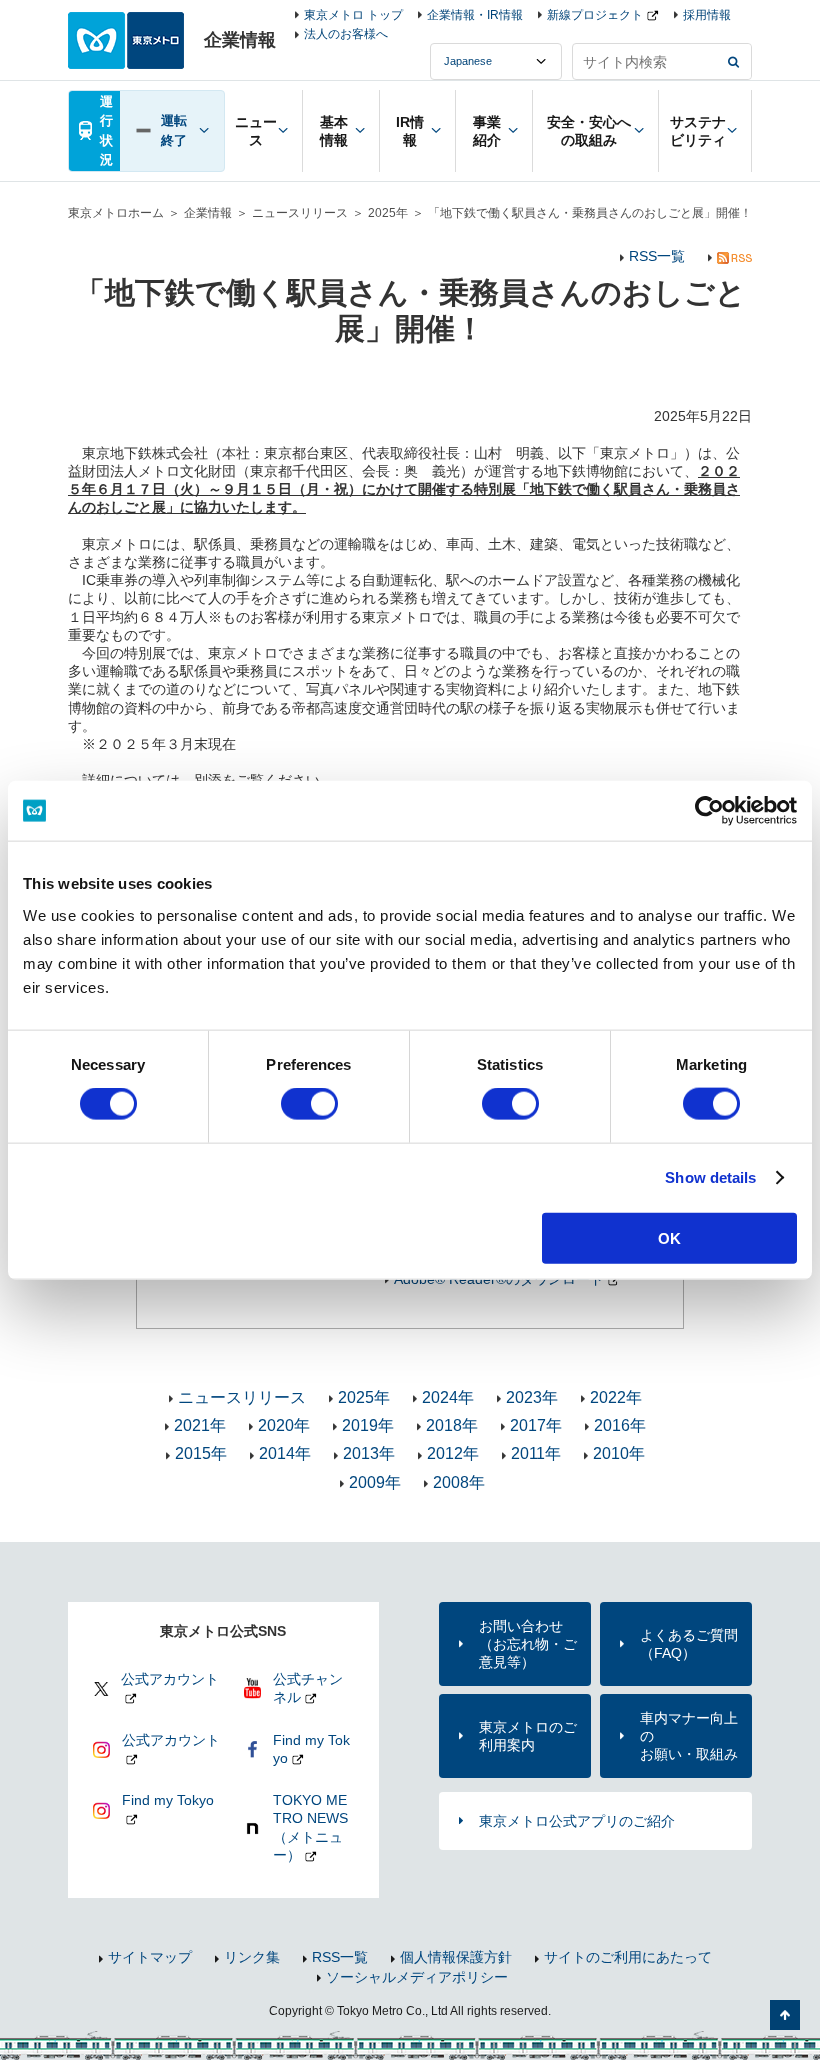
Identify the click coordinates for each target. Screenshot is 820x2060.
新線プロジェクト (595, 15)
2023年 (532, 1397)
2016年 (620, 1425)
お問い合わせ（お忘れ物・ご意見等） (528, 1644)
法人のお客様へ (346, 34)
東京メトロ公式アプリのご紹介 (577, 1821)
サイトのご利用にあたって (628, 1957)
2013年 (369, 1453)
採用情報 (707, 15)
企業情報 (208, 213)
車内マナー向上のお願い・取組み (689, 1736)
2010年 (619, 1453)
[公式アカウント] (158, 1701)
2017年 (536, 1425)
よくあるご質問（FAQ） (689, 1644)
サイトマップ (150, 1957)
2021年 (200, 1425)
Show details (710, 1177)
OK (669, 1237)
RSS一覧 (657, 256)
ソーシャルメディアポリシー (417, 1977)
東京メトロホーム (116, 213)
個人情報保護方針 (456, 1957)
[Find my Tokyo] (158, 1823)
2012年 (453, 1453)
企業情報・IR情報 (475, 15)
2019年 (368, 1425)
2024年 (448, 1397)
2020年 (284, 1425)
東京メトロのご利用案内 (528, 1736)
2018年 (452, 1425)
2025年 (388, 213)
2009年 (375, 1482)
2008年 (459, 1482)
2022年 (616, 1397)
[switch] (309, 1104)
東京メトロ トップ (353, 15)
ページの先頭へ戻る (785, 2015)
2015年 (201, 1453)
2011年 (536, 1453)
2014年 (285, 1453)
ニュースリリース (300, 213)
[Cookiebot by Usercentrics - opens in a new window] (709, 811)
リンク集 (252, 1957)
